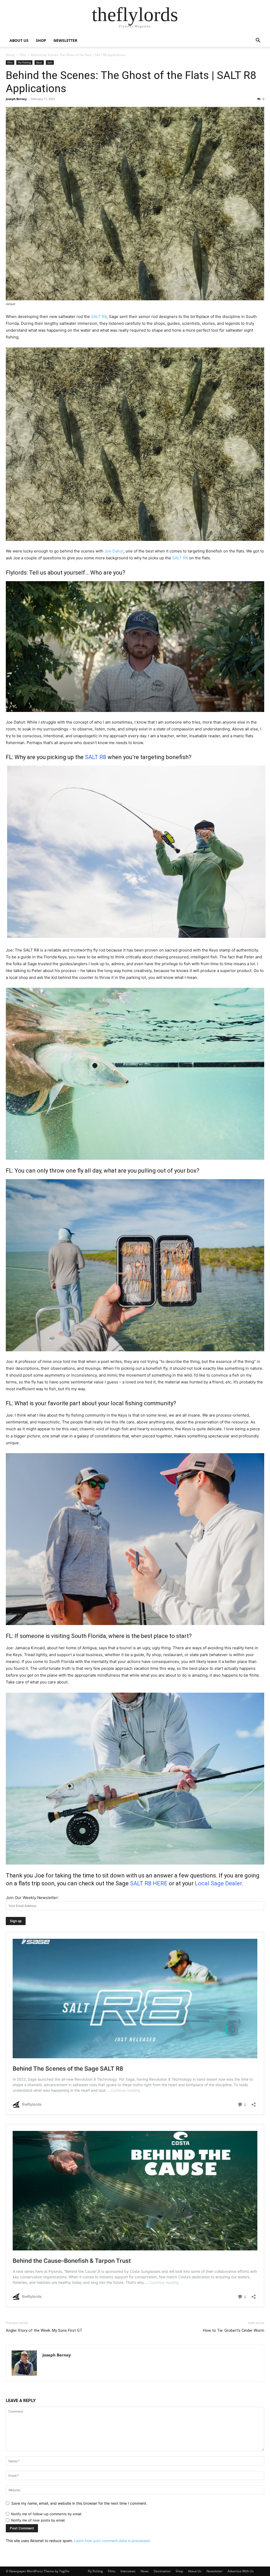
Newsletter (214, 2571)
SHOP (41, 40)
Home (10, 55)
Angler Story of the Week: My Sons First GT (44, 2330)
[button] (258, 41)
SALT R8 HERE (149, 1883)
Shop (179, 2571)
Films (112, 2571)
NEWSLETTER (65, 40)
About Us (195, 2571)
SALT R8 (99, 317)
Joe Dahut (114, 551)
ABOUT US (19, 40)
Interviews (128, 2571)
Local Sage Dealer (218, 1883)
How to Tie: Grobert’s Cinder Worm (234, 2330)
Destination (162, 2571)
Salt (50, 62)
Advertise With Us (241, 2571)
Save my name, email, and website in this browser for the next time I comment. (79, 2503)
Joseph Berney (16, 99)
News (145, 2571)
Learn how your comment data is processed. (112, 2541)
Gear (39, 62)
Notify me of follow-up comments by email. (47, 2514)
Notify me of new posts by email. (38, 2520)
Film (23, 55)
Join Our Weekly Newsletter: (32, 1898)
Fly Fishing (24, 62)
